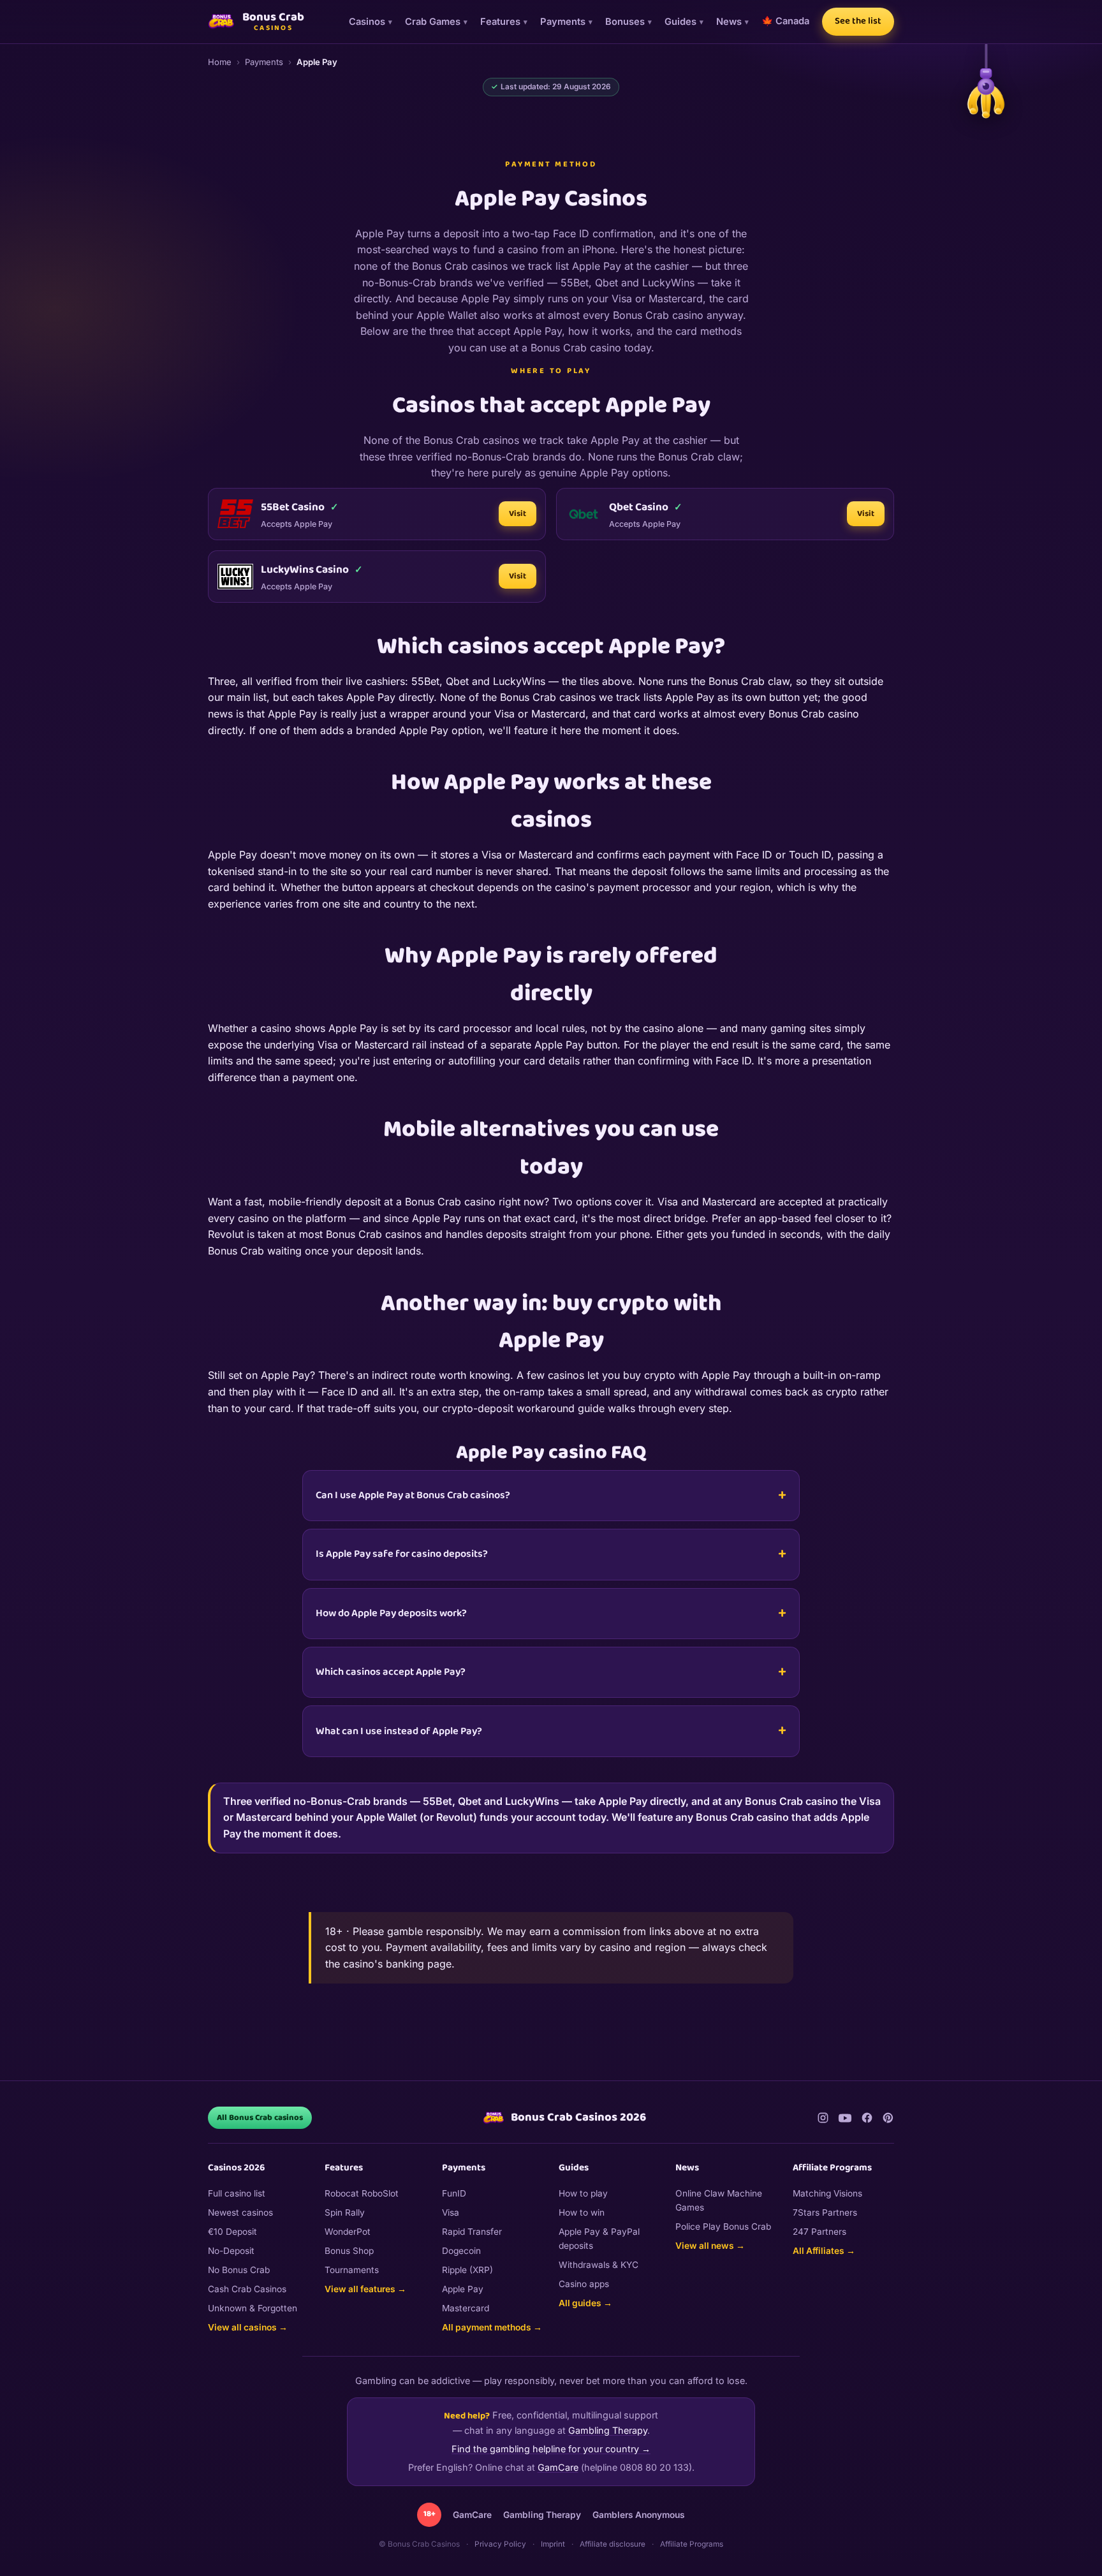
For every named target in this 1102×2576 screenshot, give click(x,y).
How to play (583, 2193)
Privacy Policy (500, 2544)
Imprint (553, 2544)
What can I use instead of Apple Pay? (399, 1731)
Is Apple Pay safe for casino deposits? (402, 1554)
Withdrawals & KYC (599, 2265)
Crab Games (433, 22)
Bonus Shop (349, 2251)
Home (220, 62)
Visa (451, 2212)
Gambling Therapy (608, 2430)
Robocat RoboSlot (362, 2193)
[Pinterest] (888, 2118)
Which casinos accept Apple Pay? (391, 1672)
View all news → (710, 2246)
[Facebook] (867, 2118)
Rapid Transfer (472, 2232)
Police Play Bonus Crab (723, 2226)
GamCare (558, 2467)
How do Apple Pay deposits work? (391, 1613)
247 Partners (819, 2232)
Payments (563, 22)
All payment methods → (492, 2327)
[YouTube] (845, 2118)
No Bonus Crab (239, 2270)
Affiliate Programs (692, 2544)
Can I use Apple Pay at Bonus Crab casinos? (413, 1495)
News (729, 22)
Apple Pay (463, 2289)
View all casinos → (248, 2327)
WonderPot (348, 2232)
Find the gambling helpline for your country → (551, 2449)
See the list (858, 21)
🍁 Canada (785, 21)
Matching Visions (827, 2193)
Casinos (367, 22)
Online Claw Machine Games (719, 2200)
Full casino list (237, 2193)
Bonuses (625, 22)
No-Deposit (231, 2251)
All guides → (585, 2303)
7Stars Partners (825, 2212)
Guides (680, 22)
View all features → (365, 2289)
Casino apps (584, 2284)
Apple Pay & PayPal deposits (599, 2239)
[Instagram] (823, 2118)
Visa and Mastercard (707, 1202)
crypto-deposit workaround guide (523, 1408)
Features (500, 22)
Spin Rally (345, 2212)
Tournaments (352, 2270)
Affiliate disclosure (613, 2544)
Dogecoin (461, 2251)
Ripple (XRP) (467, 2270)
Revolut (226, 1234)
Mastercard (466, 2308)
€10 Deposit (232, 2232)
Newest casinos (240, 2212)
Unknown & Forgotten (253, 2308)
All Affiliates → (824, 2251)
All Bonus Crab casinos (260, 2118)
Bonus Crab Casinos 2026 (578, 2117)
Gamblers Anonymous (639, 2515)
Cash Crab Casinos (247, 2289)
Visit (518, 514)
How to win (582, 2212)
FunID (454, 2193)
